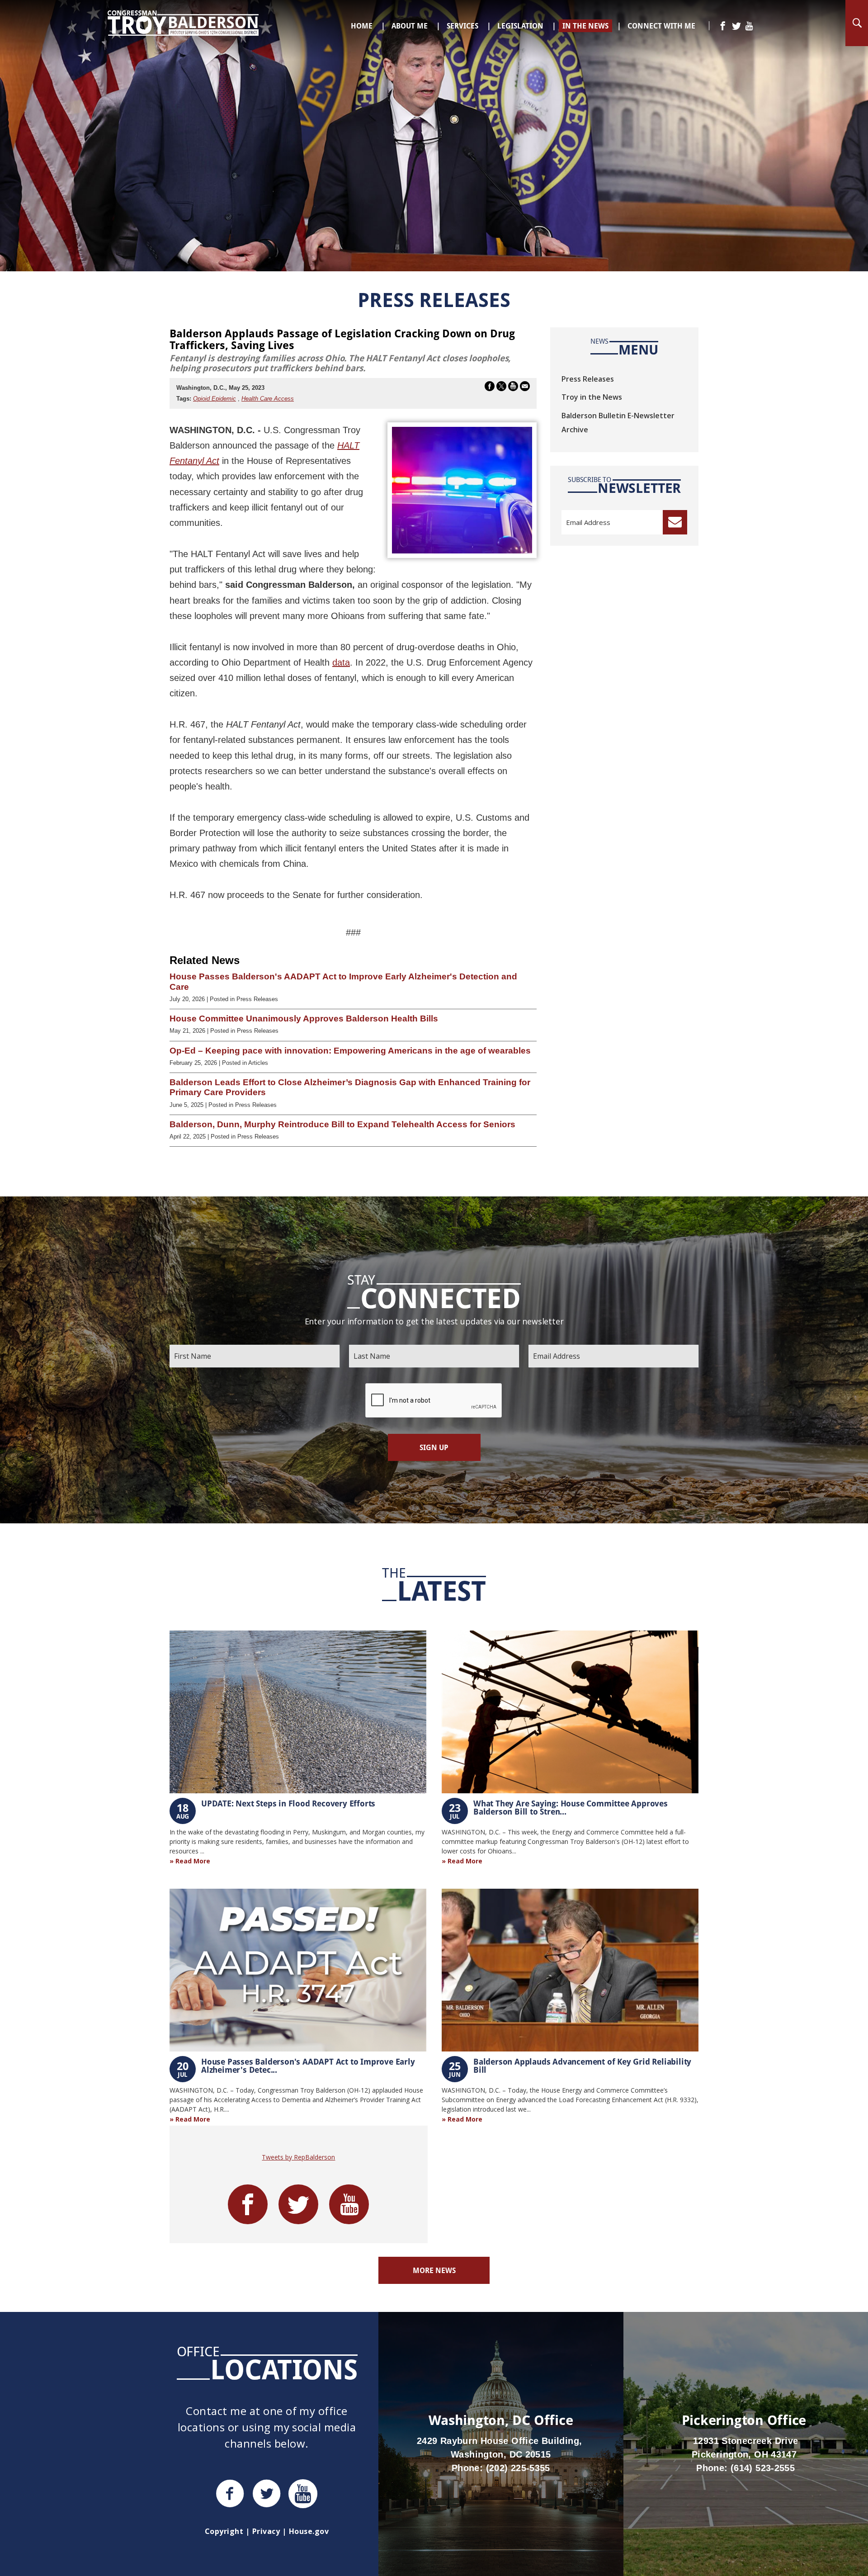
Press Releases (588, 379)
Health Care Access (268, 399)
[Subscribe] (675, 522)
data (341, 662)
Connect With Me (661, 26)
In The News (585, 26)
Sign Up (434, 1447)
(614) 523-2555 (763, 2468)
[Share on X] (501, 388)
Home (362, 26)
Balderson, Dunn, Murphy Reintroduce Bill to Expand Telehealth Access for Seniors (342, 1124)
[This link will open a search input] (857, 23)
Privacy (266, 2531)
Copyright (224, 2531)
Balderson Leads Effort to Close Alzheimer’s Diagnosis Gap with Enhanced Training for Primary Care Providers (350, 1087)
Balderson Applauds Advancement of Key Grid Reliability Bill (582, 2066)
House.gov (309, 2531)
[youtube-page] (749, 26)
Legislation (520, 26)
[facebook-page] (723, 26)
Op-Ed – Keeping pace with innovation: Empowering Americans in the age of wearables (350, 1051)
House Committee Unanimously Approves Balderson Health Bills (304, 1019)
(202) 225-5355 (518, 2468)
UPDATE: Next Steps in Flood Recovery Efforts (288, 1803)
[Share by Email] (525, 388)
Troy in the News (592, 397)
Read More (193, 1861)
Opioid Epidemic (215, 399)
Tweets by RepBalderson (298, 2157)
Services (462, 26)
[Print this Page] (513, 388)
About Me (410, 26)
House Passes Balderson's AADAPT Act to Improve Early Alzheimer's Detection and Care (343, 981)
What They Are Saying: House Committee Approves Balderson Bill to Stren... (571, 1807)
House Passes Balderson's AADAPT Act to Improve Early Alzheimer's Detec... (308, 2066)
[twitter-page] (736, 26)
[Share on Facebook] (490, 388)
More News (434, 2270)
